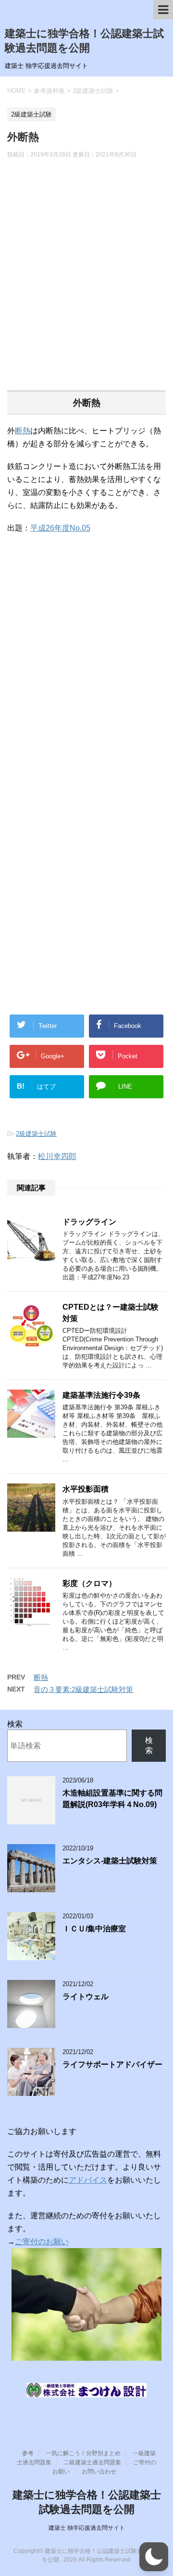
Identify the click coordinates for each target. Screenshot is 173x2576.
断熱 (23, 431)
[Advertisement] (86, 281)
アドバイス (88, 2180)
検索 (15, 1724)
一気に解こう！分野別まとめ (83, 2453)
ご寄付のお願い (42, 2242)
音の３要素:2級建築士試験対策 (83, 1689)
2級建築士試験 (36, 1134)
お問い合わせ (99, 2472)
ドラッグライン (89, 1222)
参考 (28, 2453)
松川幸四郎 (57, 1156)
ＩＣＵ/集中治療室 (94, 1929)
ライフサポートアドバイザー (112, 2064)
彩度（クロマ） (89, 1583)
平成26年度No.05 (60, 528)
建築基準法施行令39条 (101, 1395)
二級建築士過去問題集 (92, 2462)
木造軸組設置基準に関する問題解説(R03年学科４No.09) (112, 1798)
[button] (154, 2557)
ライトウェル (86, 1997)
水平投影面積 (86, 1489)
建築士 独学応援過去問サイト (87, 2528)
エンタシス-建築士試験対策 (110, 1861)
